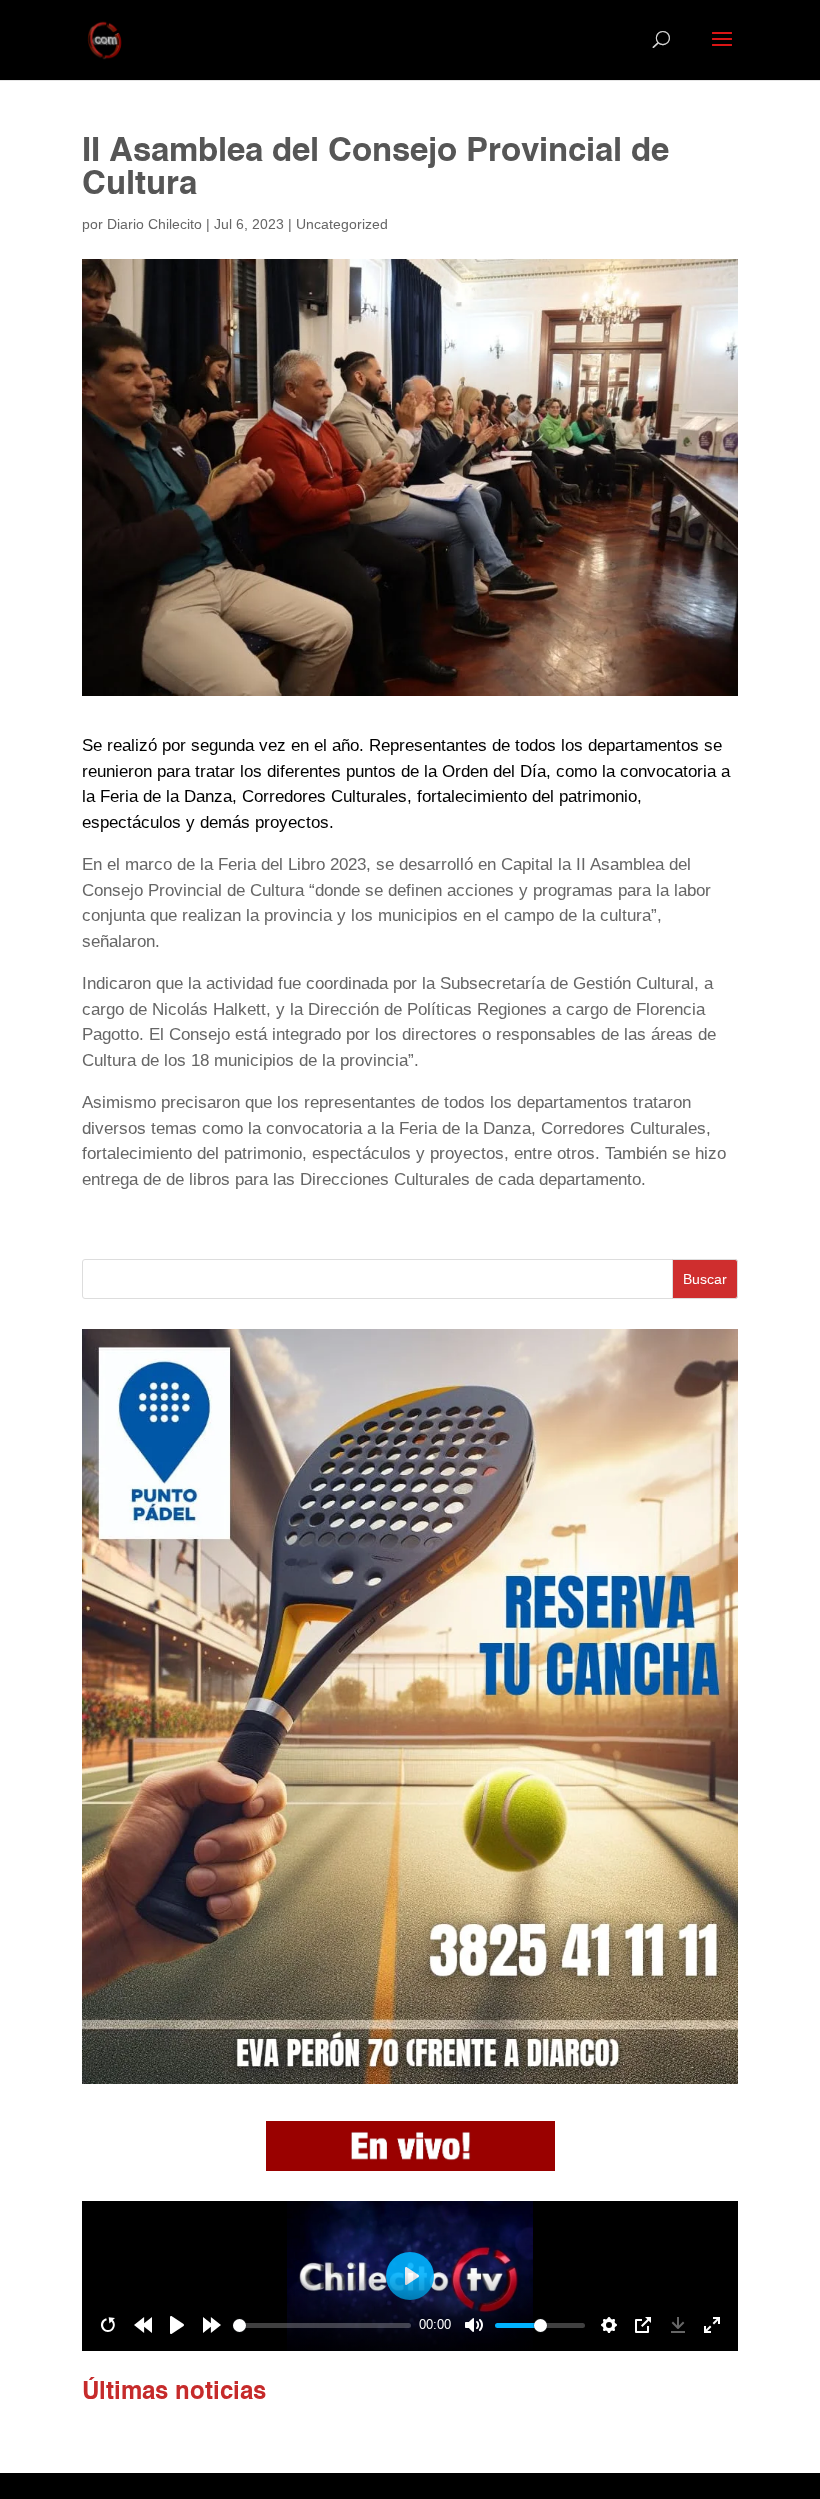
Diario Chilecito (154, 224)
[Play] (177, 2325)
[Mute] (474, 2325)
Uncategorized (342, 224)
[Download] (678, 2325)
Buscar (705, 1279)
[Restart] (108, 2325)
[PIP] (643, 2325)
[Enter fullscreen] (712, 2325)
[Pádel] (410, 2078)
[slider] (322, 2325)
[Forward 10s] (212, 2325)
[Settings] (609, 2325)
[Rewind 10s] (143, 2325)
